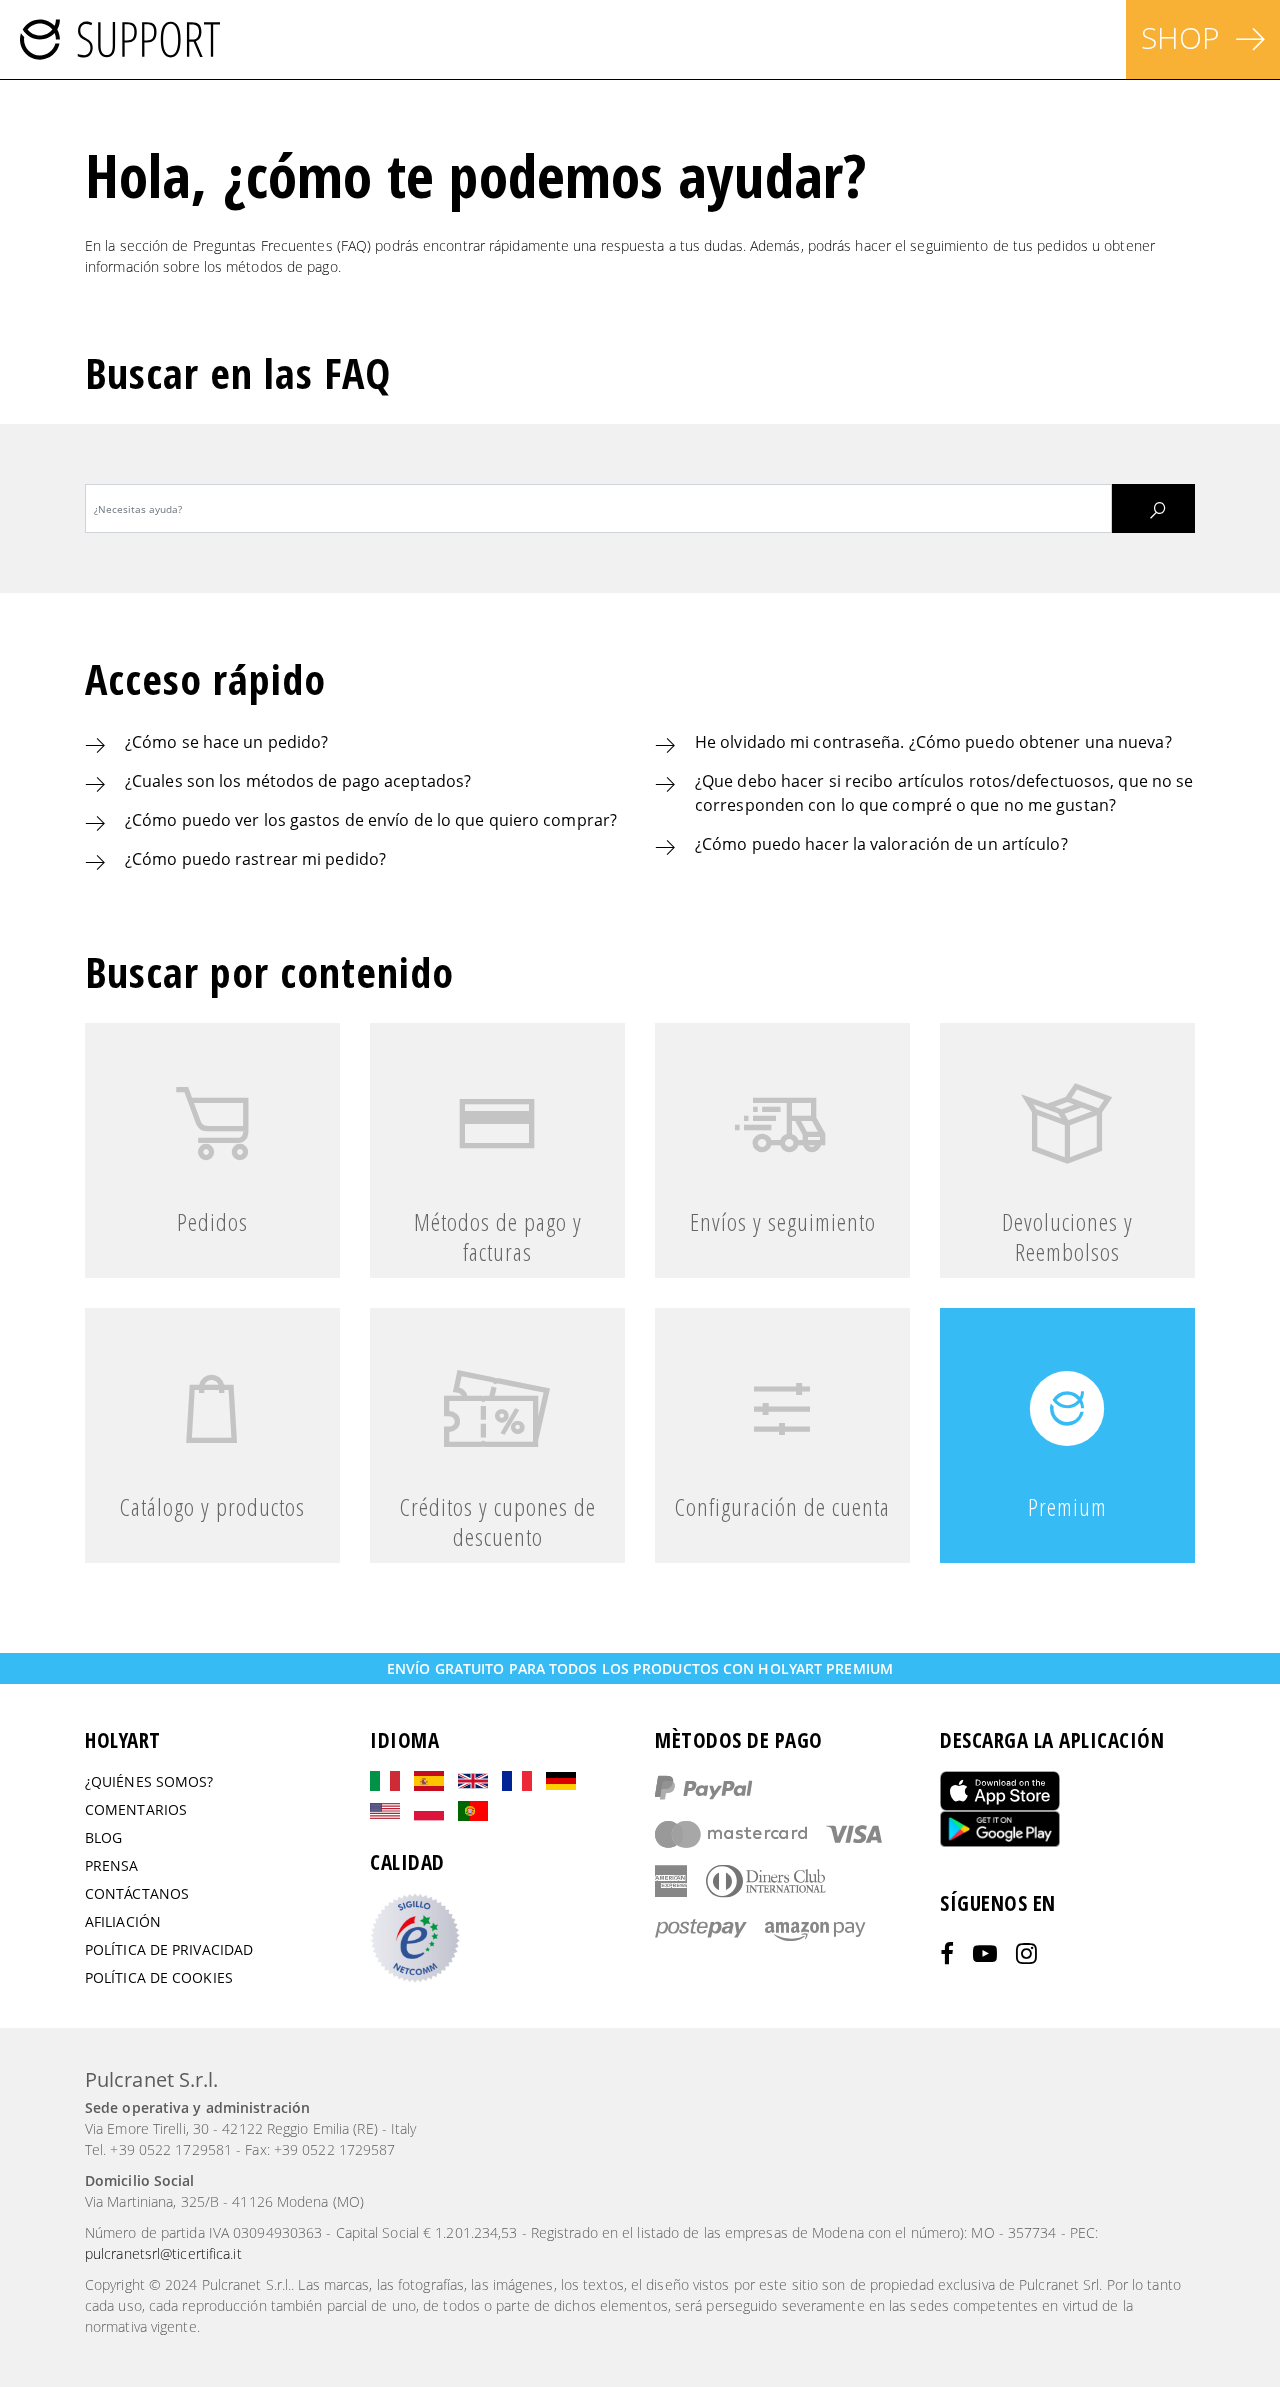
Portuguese (473, 1811)
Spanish (429, 1781)
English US (385, 1811)
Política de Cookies (159, 1977)
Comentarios (136, 1809)
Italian (385, 1781)
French (517, 1781)
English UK (473, 1781)
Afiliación (123, 1921)
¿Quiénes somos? (149, 1781)
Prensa (112, 1865)
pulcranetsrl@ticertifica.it (163, 2253)
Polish (429, 1811)
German (561, 1781)
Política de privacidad (169, 1949)
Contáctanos (137, 1893)
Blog (103, 1837)
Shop (1180, 37)
